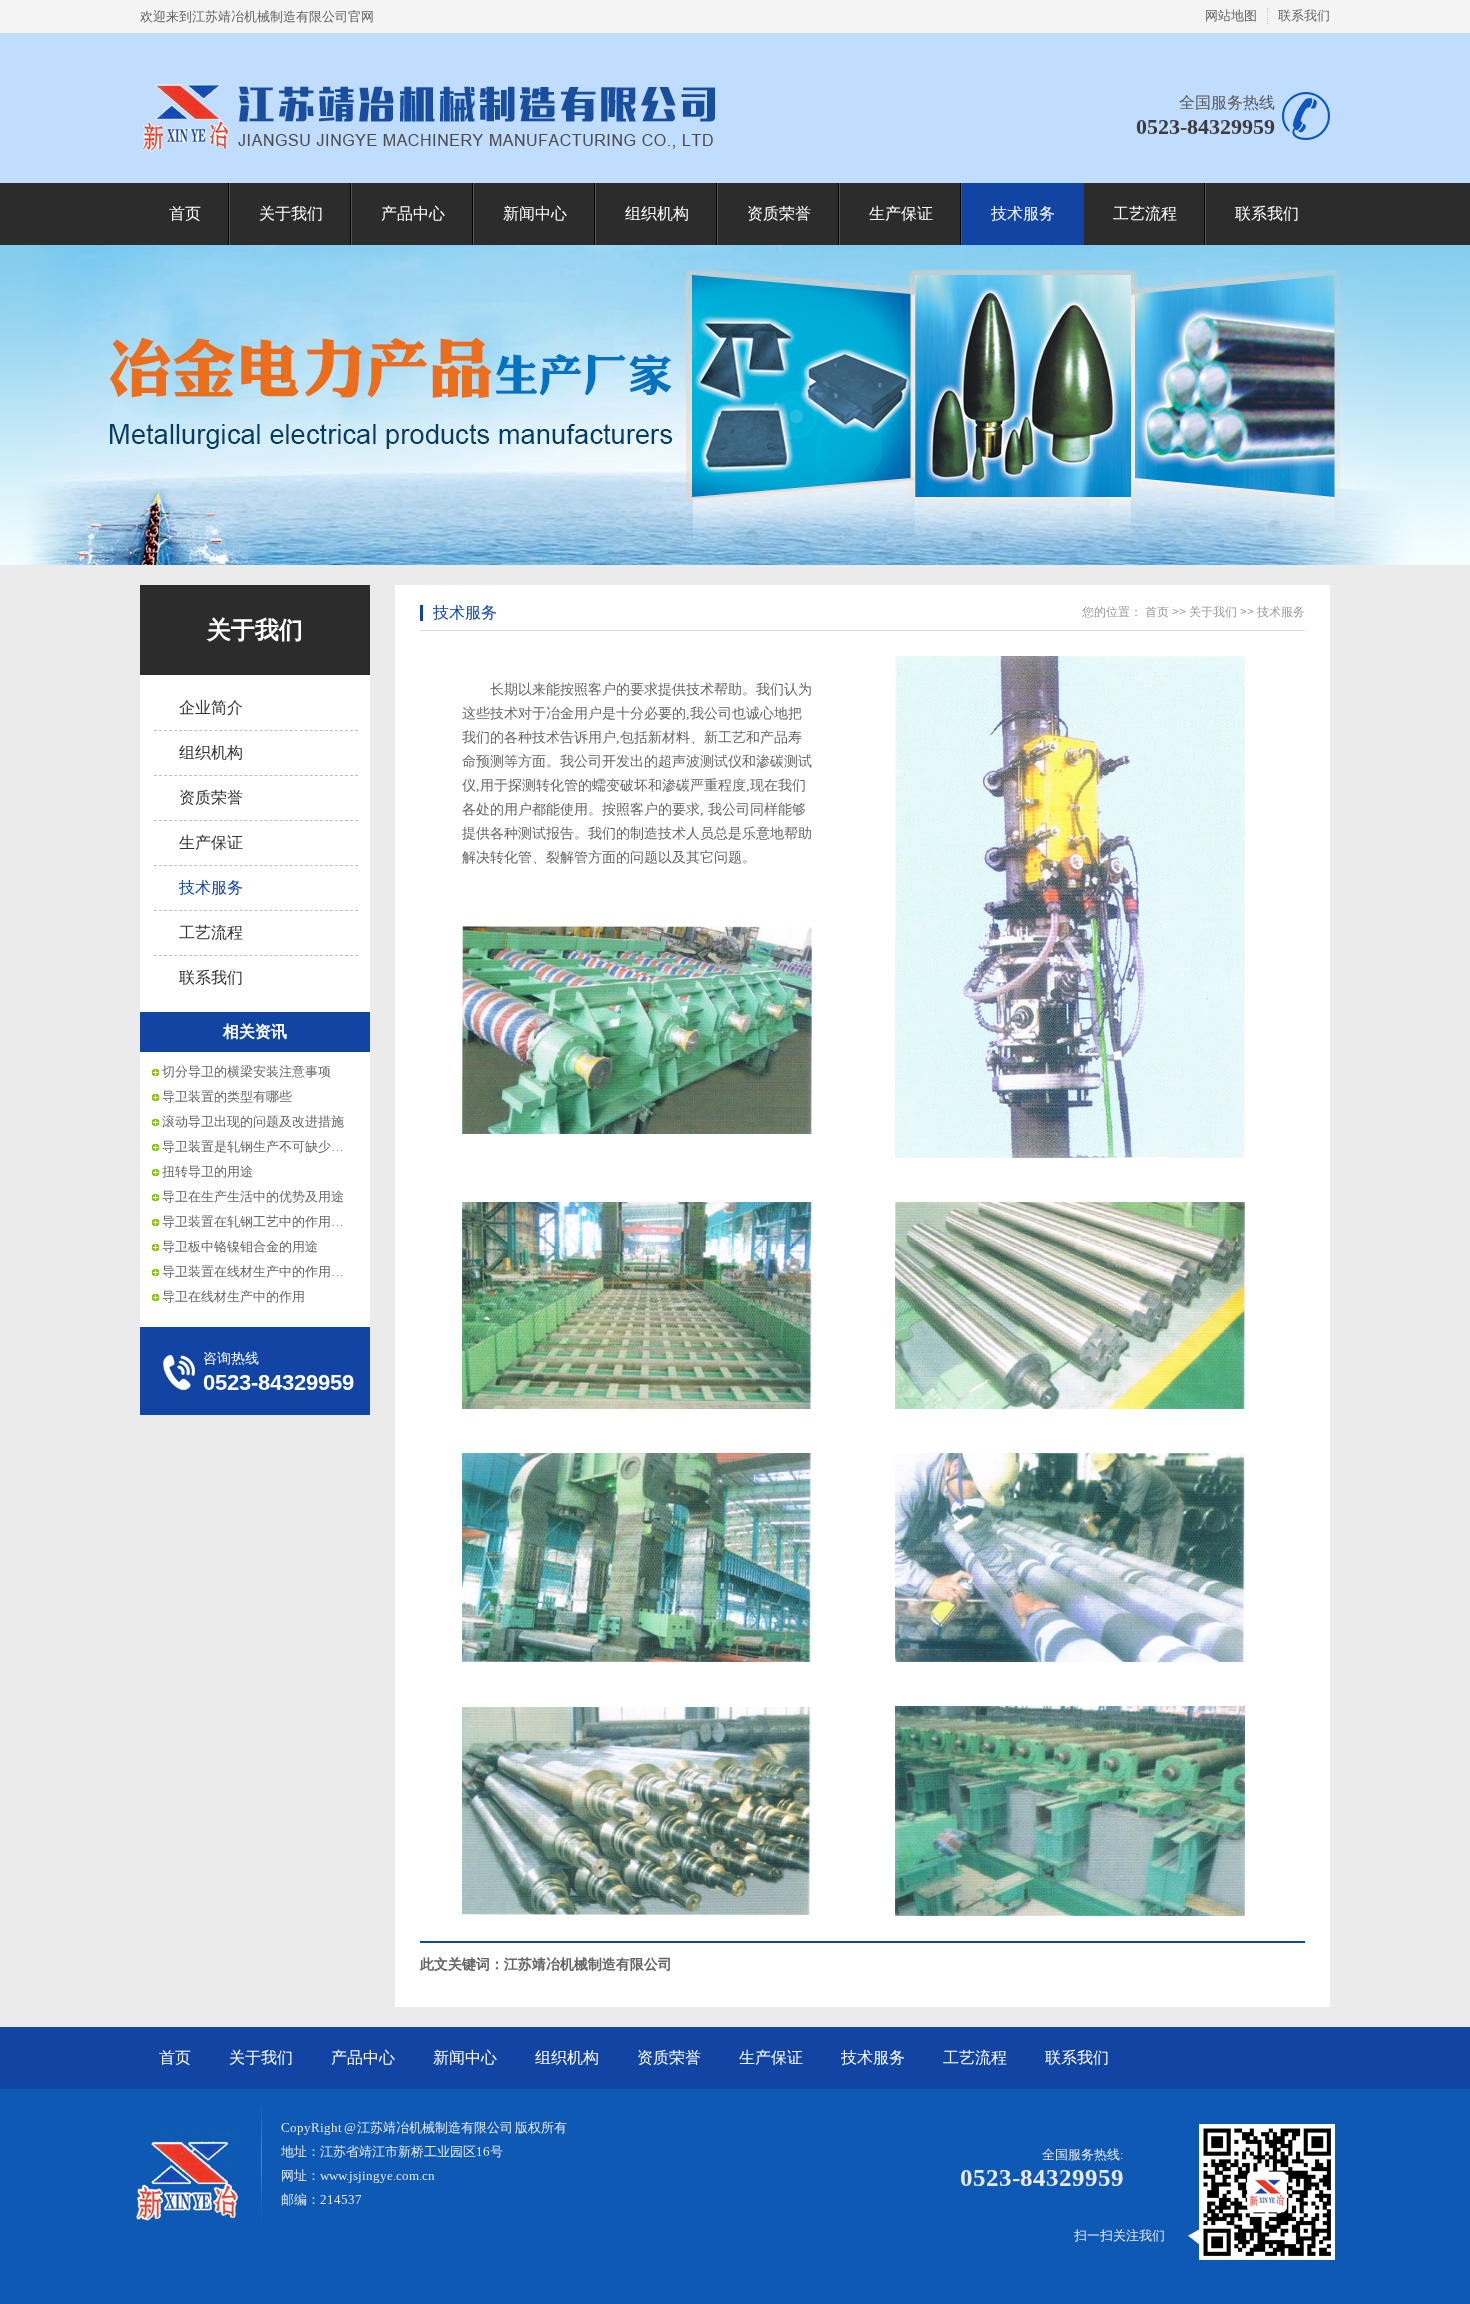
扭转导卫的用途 (207, 1171)
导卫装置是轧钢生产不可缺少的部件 (266, 1146)
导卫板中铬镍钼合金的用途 (240, 1246)
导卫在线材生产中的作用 (233, 1296)
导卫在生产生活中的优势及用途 (253, 1196)
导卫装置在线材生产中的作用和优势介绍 (279, 1271)
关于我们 (291, 213)
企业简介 (211, 707)
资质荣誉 (779, 213)
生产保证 (901, 213)
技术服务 (1023, 213)
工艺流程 (1145, 213)
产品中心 (413, 213)
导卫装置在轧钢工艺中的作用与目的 (266, 1221)
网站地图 (1231, 15)
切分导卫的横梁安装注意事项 (246, 1071)
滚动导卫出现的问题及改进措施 (253, 1121)
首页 (185, 213)
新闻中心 (535, 213)
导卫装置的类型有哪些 (227, 1096)
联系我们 (1304, 15)
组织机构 (657, 213)
